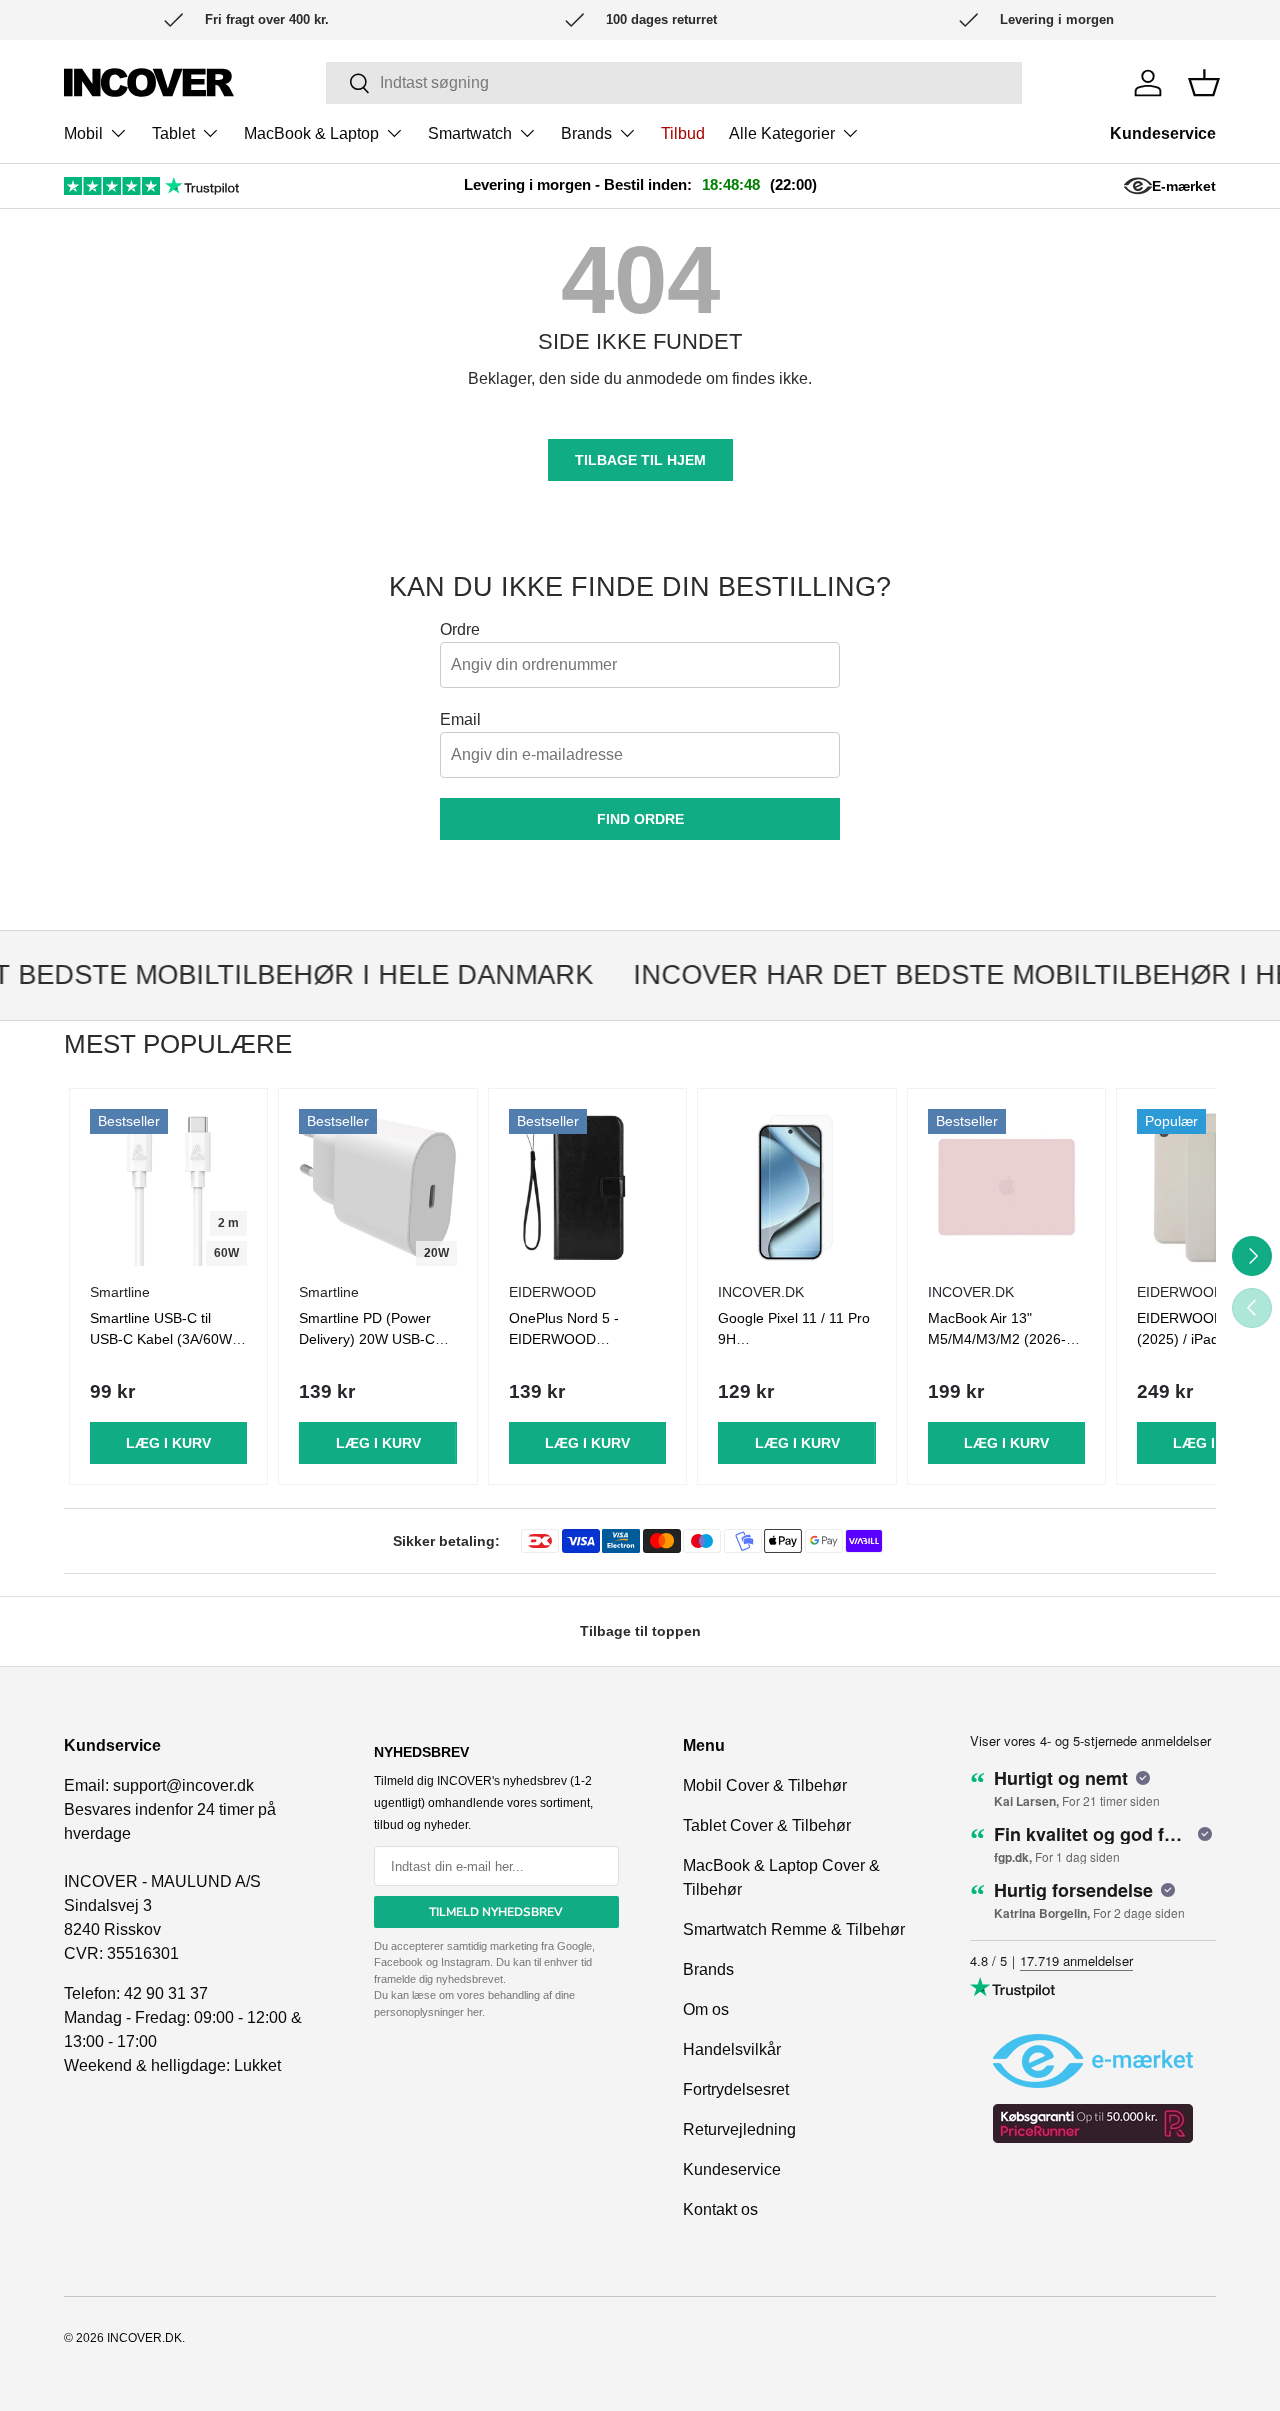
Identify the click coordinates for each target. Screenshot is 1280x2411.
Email (460, 719)
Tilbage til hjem (640, 460)
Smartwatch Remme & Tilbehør (794, 1929)
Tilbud (683, 133)
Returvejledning (739, 2129)
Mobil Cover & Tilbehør (765, 1785)
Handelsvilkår (732, 2049)
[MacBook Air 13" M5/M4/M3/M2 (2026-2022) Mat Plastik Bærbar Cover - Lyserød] (1006, 1187)
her (474, 2012)
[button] (1204, 83)
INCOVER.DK (144, 2338)
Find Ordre (640, 819)
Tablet (173, 133)
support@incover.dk (183, 1785)
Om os (706, 2009)
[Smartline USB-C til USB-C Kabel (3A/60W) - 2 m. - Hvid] (168, 1187)
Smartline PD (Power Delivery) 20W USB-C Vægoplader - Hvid (367, 1339)
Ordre (460, 629)
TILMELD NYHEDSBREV (496, 1912)
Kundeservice (1163, 133)
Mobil (83, 133)
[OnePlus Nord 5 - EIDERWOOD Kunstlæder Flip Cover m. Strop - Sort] (587, 1187)
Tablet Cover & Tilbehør (767, 1825)
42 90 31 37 (166, 1993)
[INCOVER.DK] (149, 82)
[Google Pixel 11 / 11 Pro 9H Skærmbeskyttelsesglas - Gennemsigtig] (796, 1187)
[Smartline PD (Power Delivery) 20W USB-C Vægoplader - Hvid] (377, 1187)
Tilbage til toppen (640, 1631)
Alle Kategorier (782, 133)
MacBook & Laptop (311, 133)
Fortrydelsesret (736, 2089)
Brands (586, 133)
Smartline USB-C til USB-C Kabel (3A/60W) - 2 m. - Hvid (168, 1339)
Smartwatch (470, 133)
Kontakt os (720, 2209)
